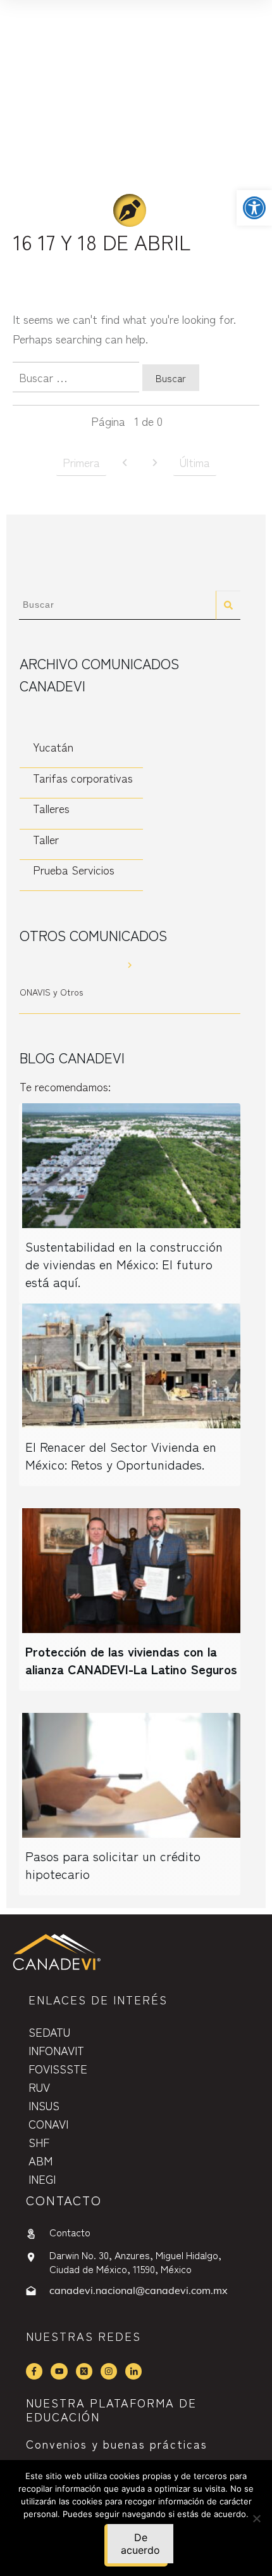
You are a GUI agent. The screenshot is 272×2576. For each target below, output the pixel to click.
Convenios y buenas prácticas (117, 2444)
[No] (256, 2518)
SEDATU (49, 2032)
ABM (40, 2160)
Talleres (51, 808)
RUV (39, 2087)
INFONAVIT (56, 2050)
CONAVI (48, 2124)
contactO (64, 2200)
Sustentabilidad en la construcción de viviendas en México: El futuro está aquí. (124, 1264)
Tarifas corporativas (83, 778)
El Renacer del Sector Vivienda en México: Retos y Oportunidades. (121, 1455)
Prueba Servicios (74, 869)
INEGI (42, 2179)
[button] (254, 208)
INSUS (44, 2105)
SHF (39, 2142)
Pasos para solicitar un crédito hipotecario (113, 1865)
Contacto (70, 2232)
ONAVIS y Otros (51, 992)
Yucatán (53, 747)
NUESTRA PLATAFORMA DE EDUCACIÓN (111, 2409)
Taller (46, 839)
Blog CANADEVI (72, 1057)
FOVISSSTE (58, 2068)
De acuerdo (140, 2544)
